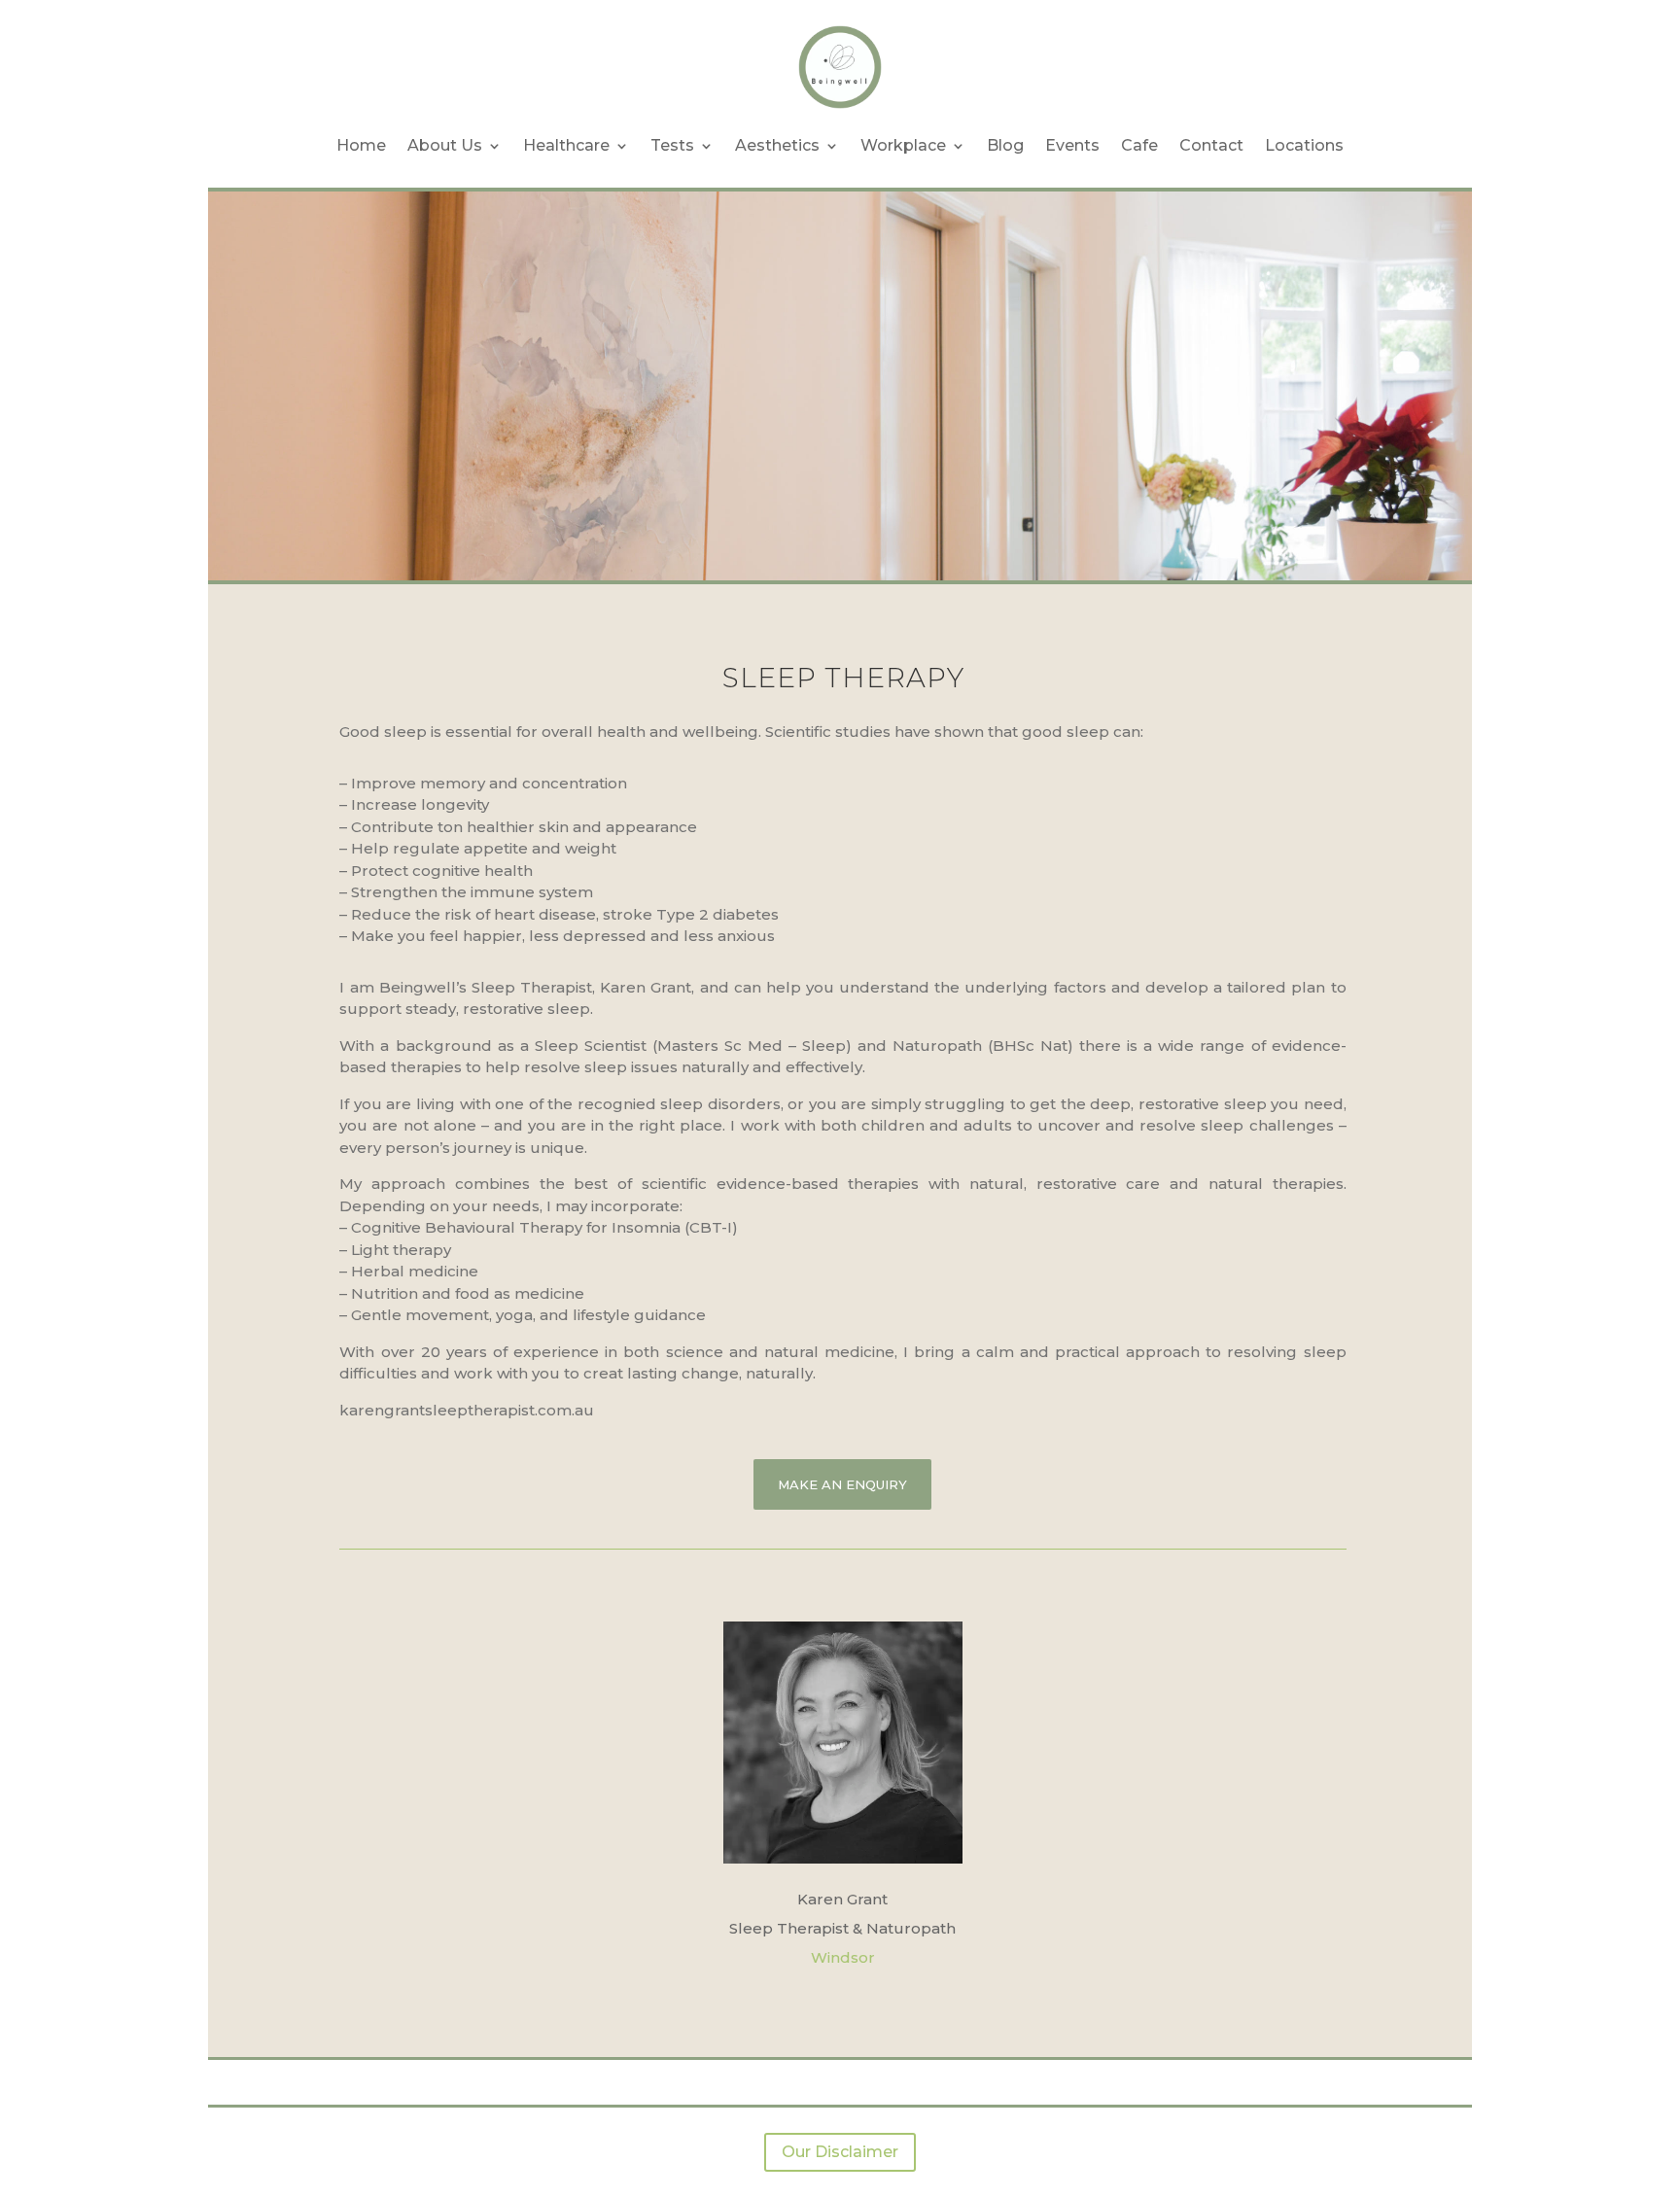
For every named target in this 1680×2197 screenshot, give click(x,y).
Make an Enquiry (842, 1484)
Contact (1211, 145)
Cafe (1139, 145)
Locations (1304, 145)
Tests (672, 145)
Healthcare (566, 145)
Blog (1005, 145)
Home (361, 145)
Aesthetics (777, 145)
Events (1072, 145)
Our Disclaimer (840, 2152)
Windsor (843, 1957)
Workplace (903, 145)
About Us (445, 145)
